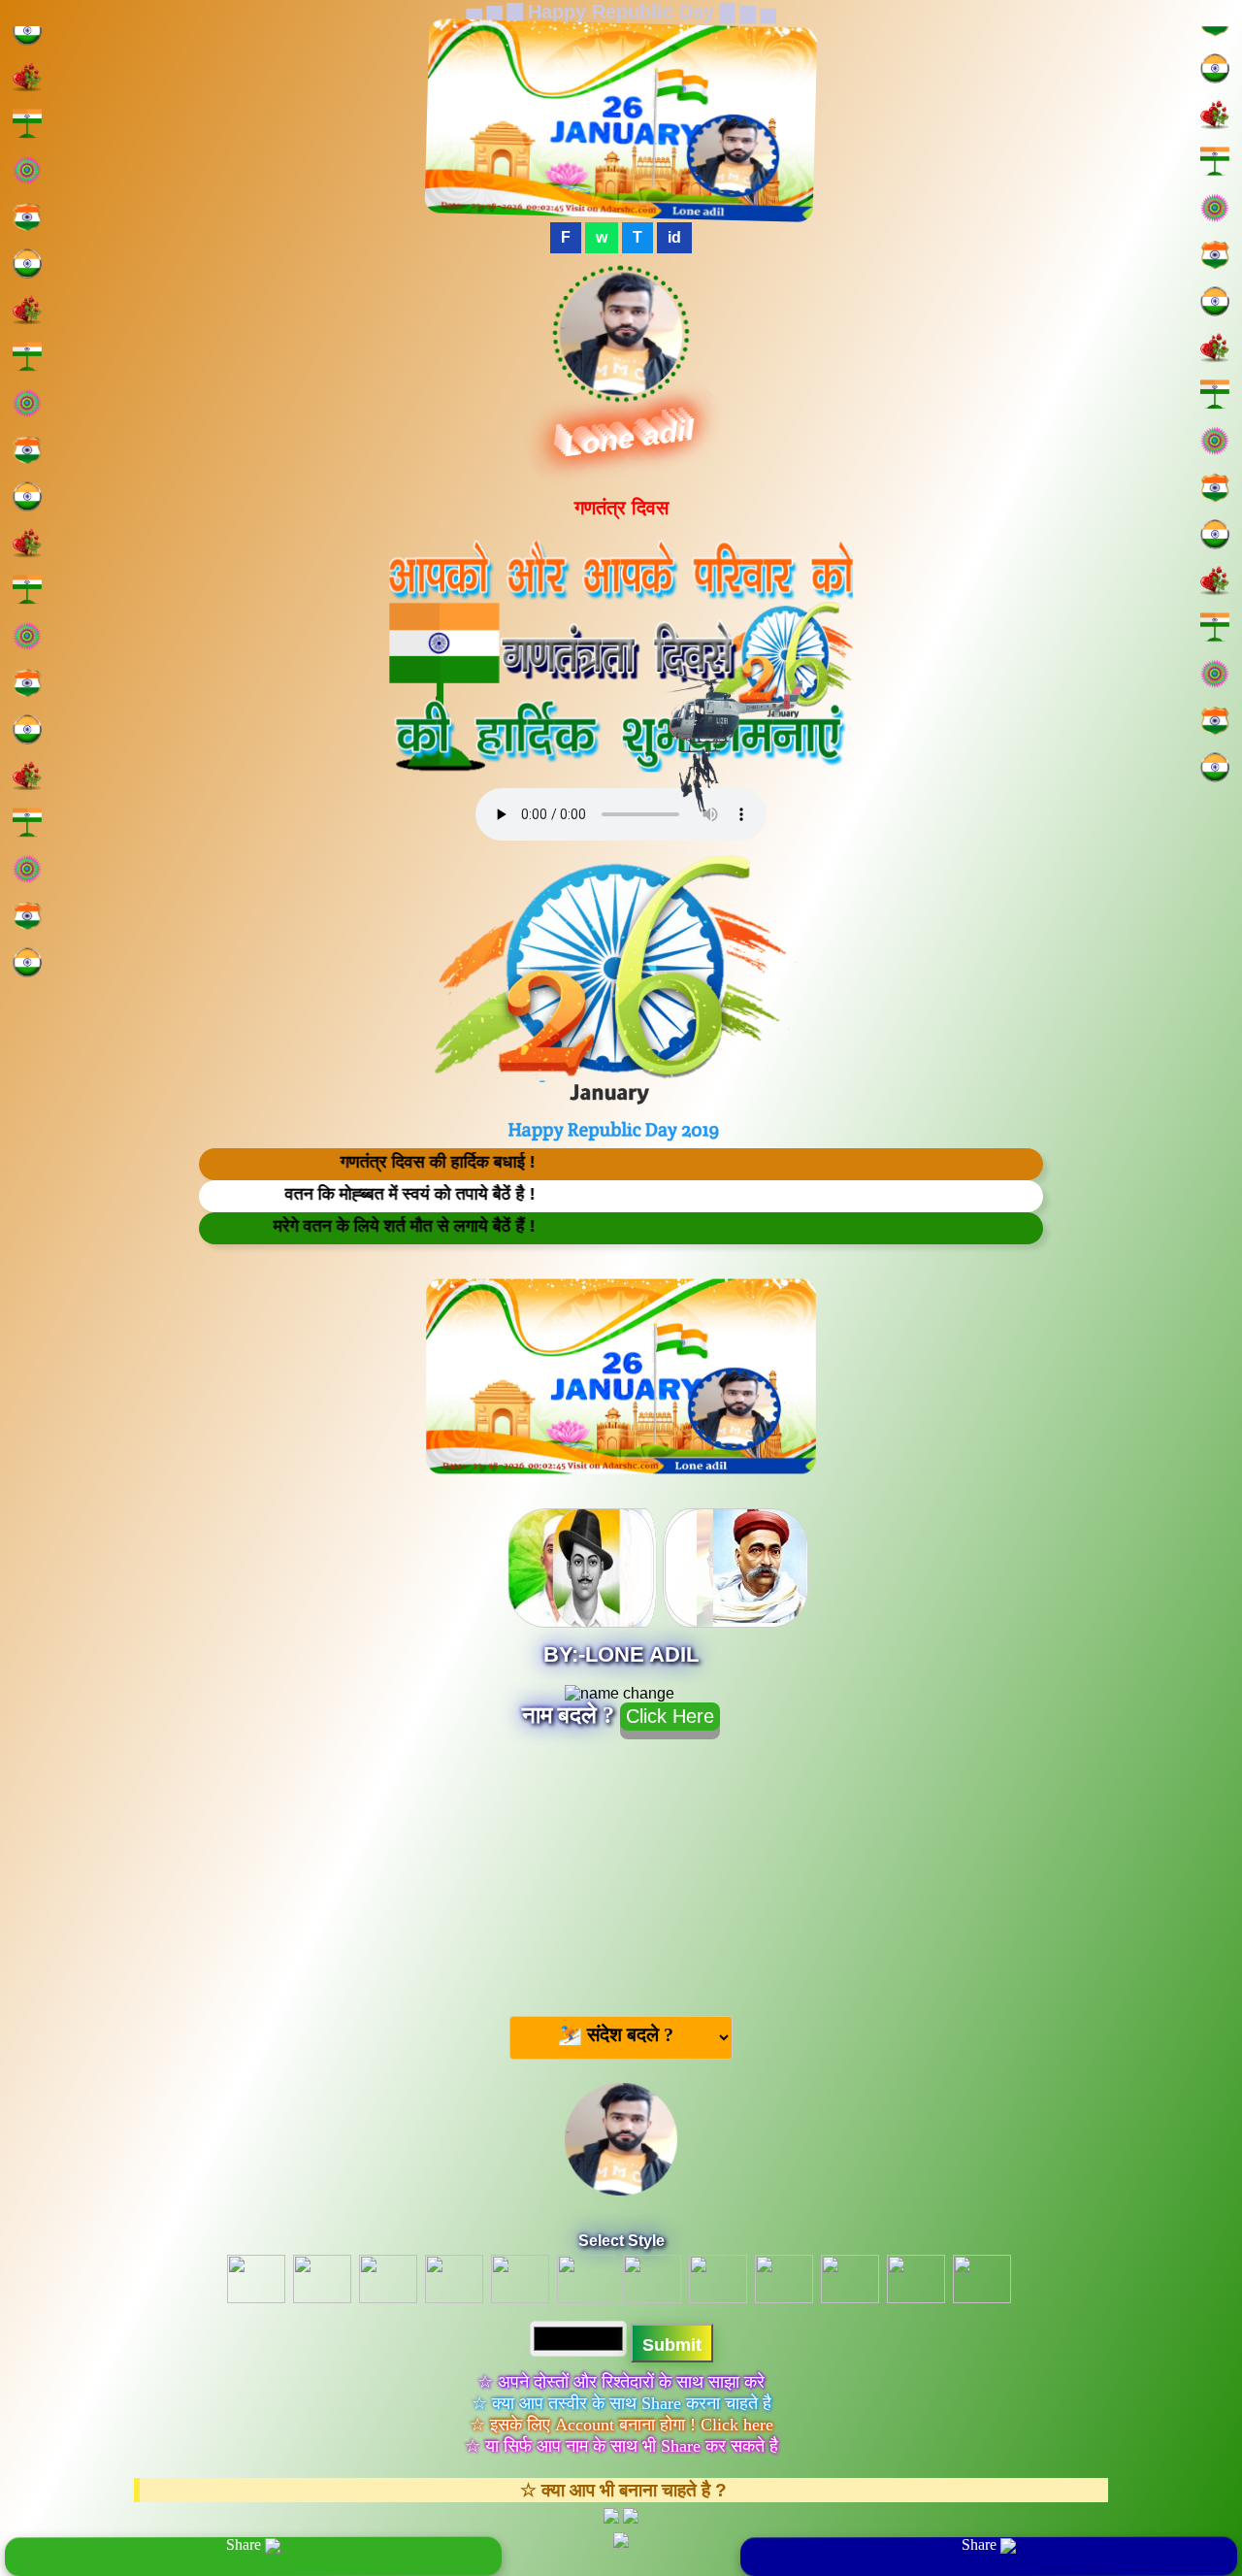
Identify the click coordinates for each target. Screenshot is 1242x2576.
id (674, 237)
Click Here (670, 1716)
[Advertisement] (621, 1869)
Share (245, 2545)
